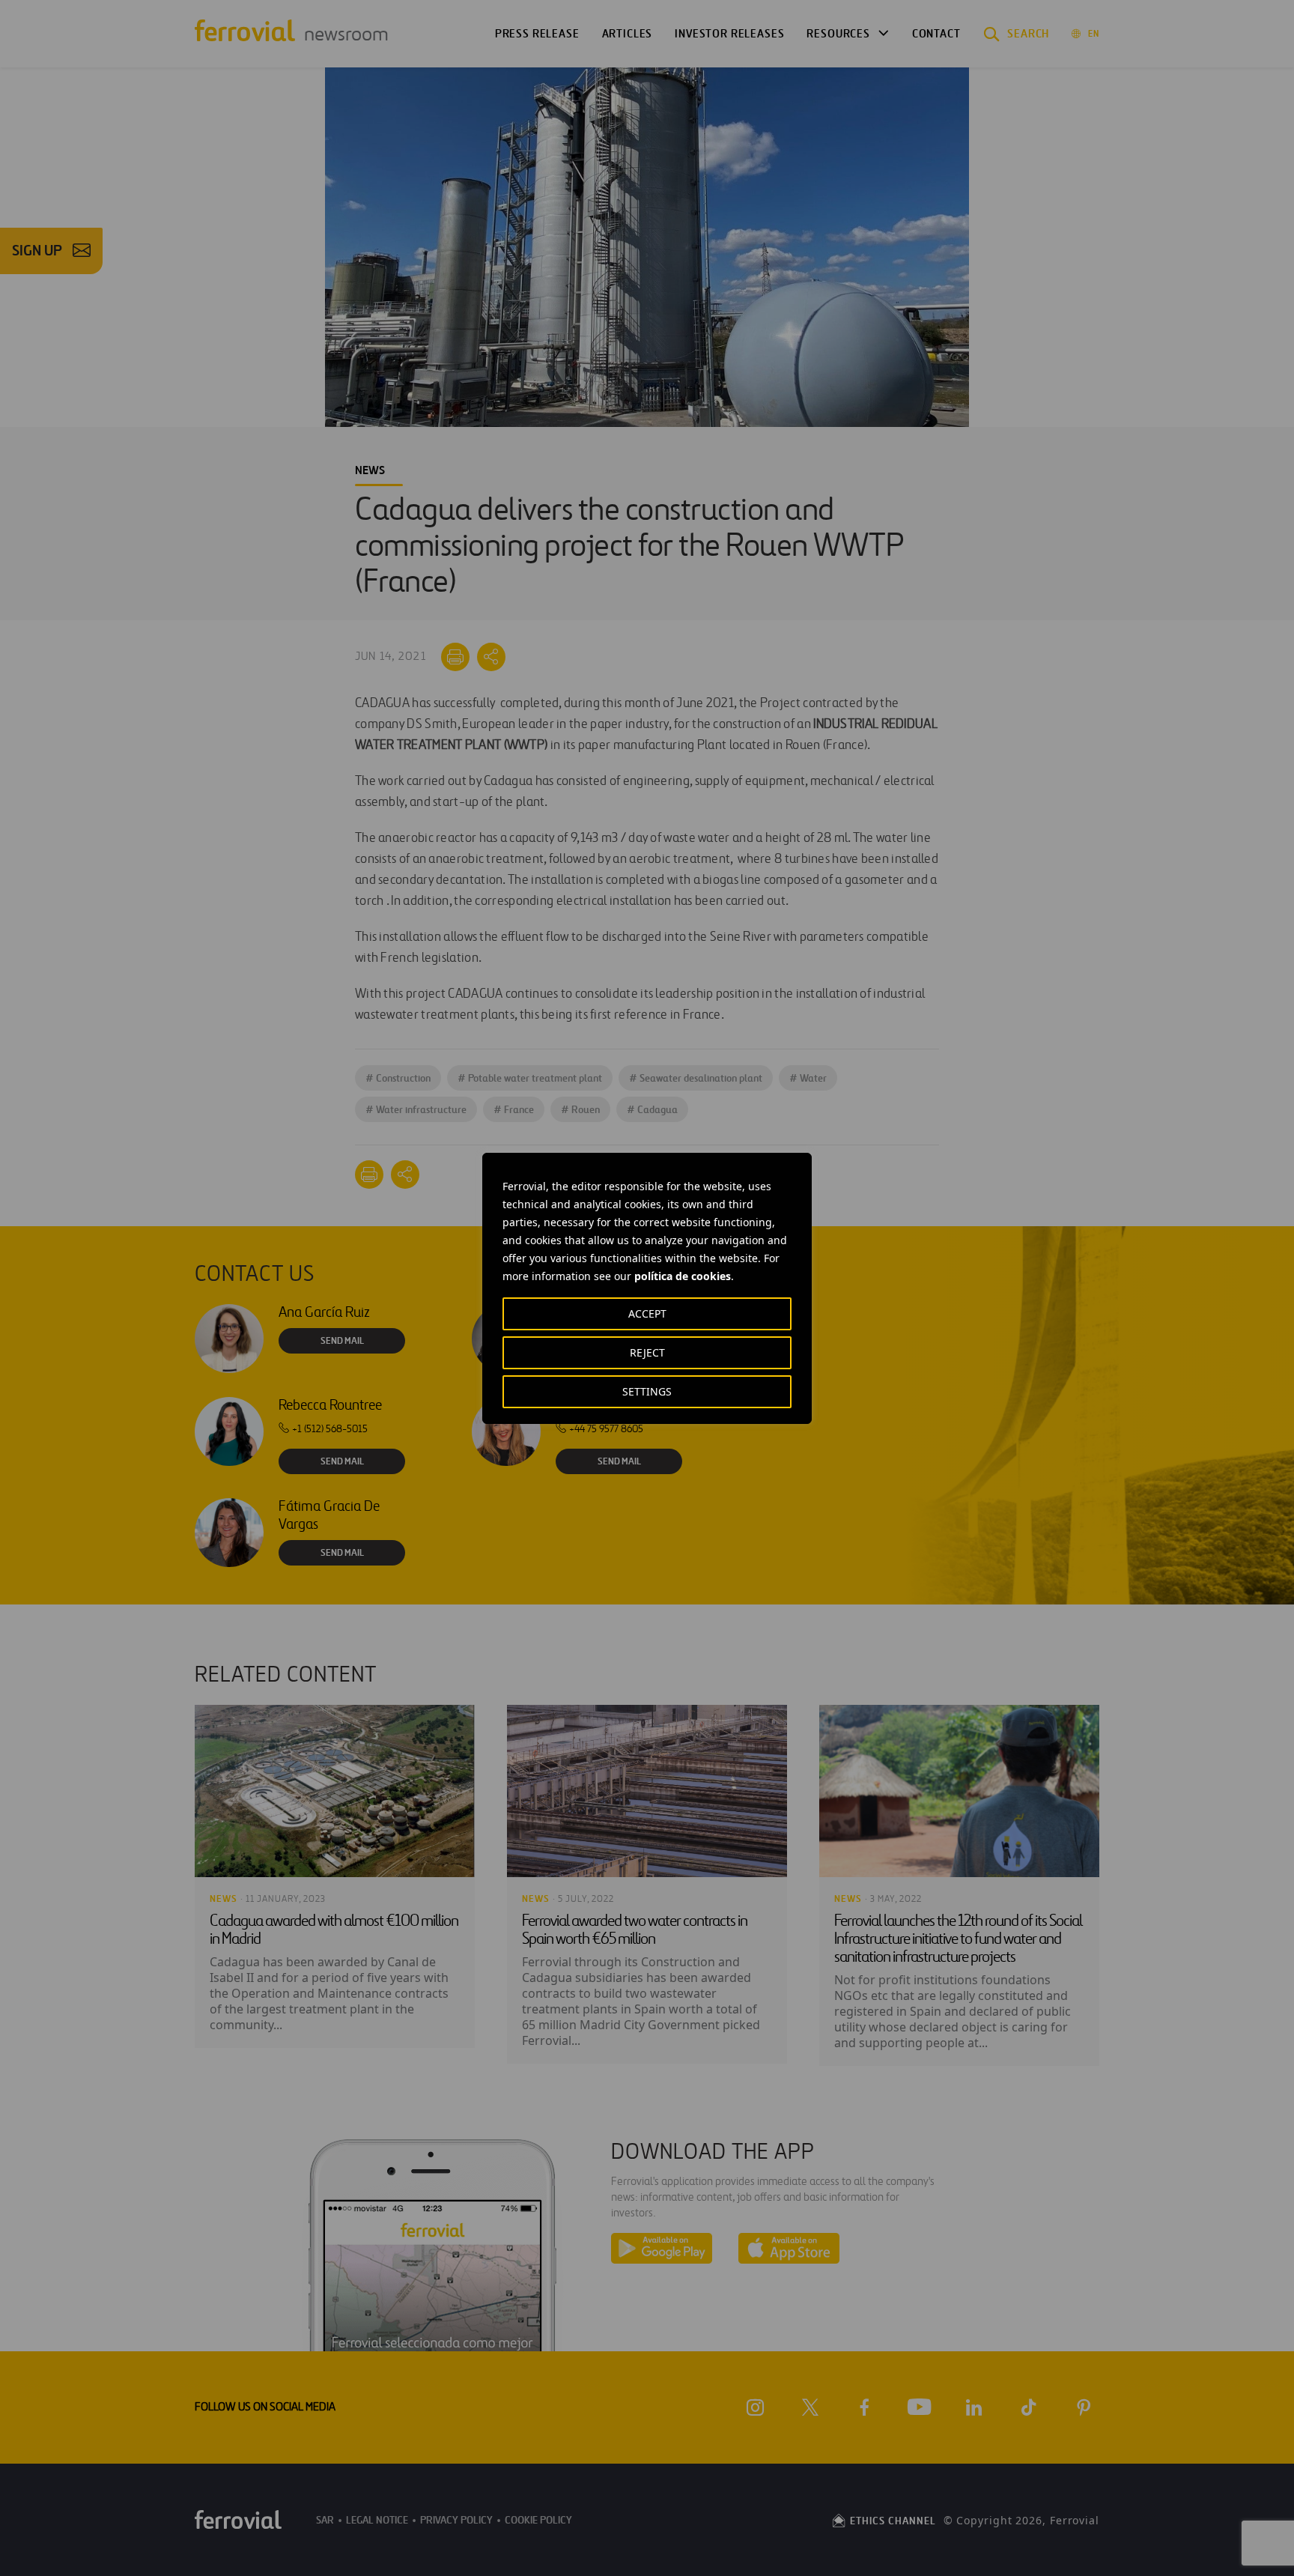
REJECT (647, 1352)
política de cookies (683, 1276)
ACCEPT (647, 1313)
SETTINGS (647, 1391)
